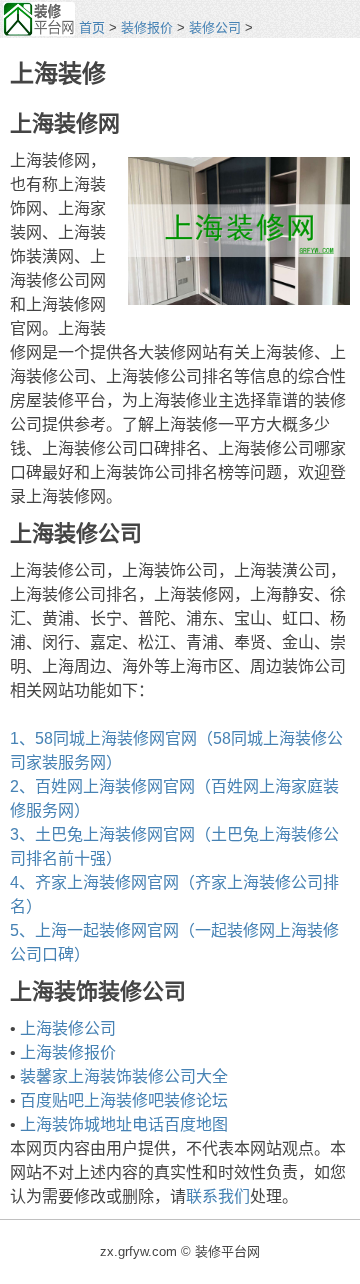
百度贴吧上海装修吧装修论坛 (124, 1100)
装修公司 (215, 27)
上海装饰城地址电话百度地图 (124, 1124)
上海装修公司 (68, 1028)
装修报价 (147, 27)
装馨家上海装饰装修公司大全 (124, 1076)
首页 (92, 27)
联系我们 (218, 1196)
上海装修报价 (68, 1052)
